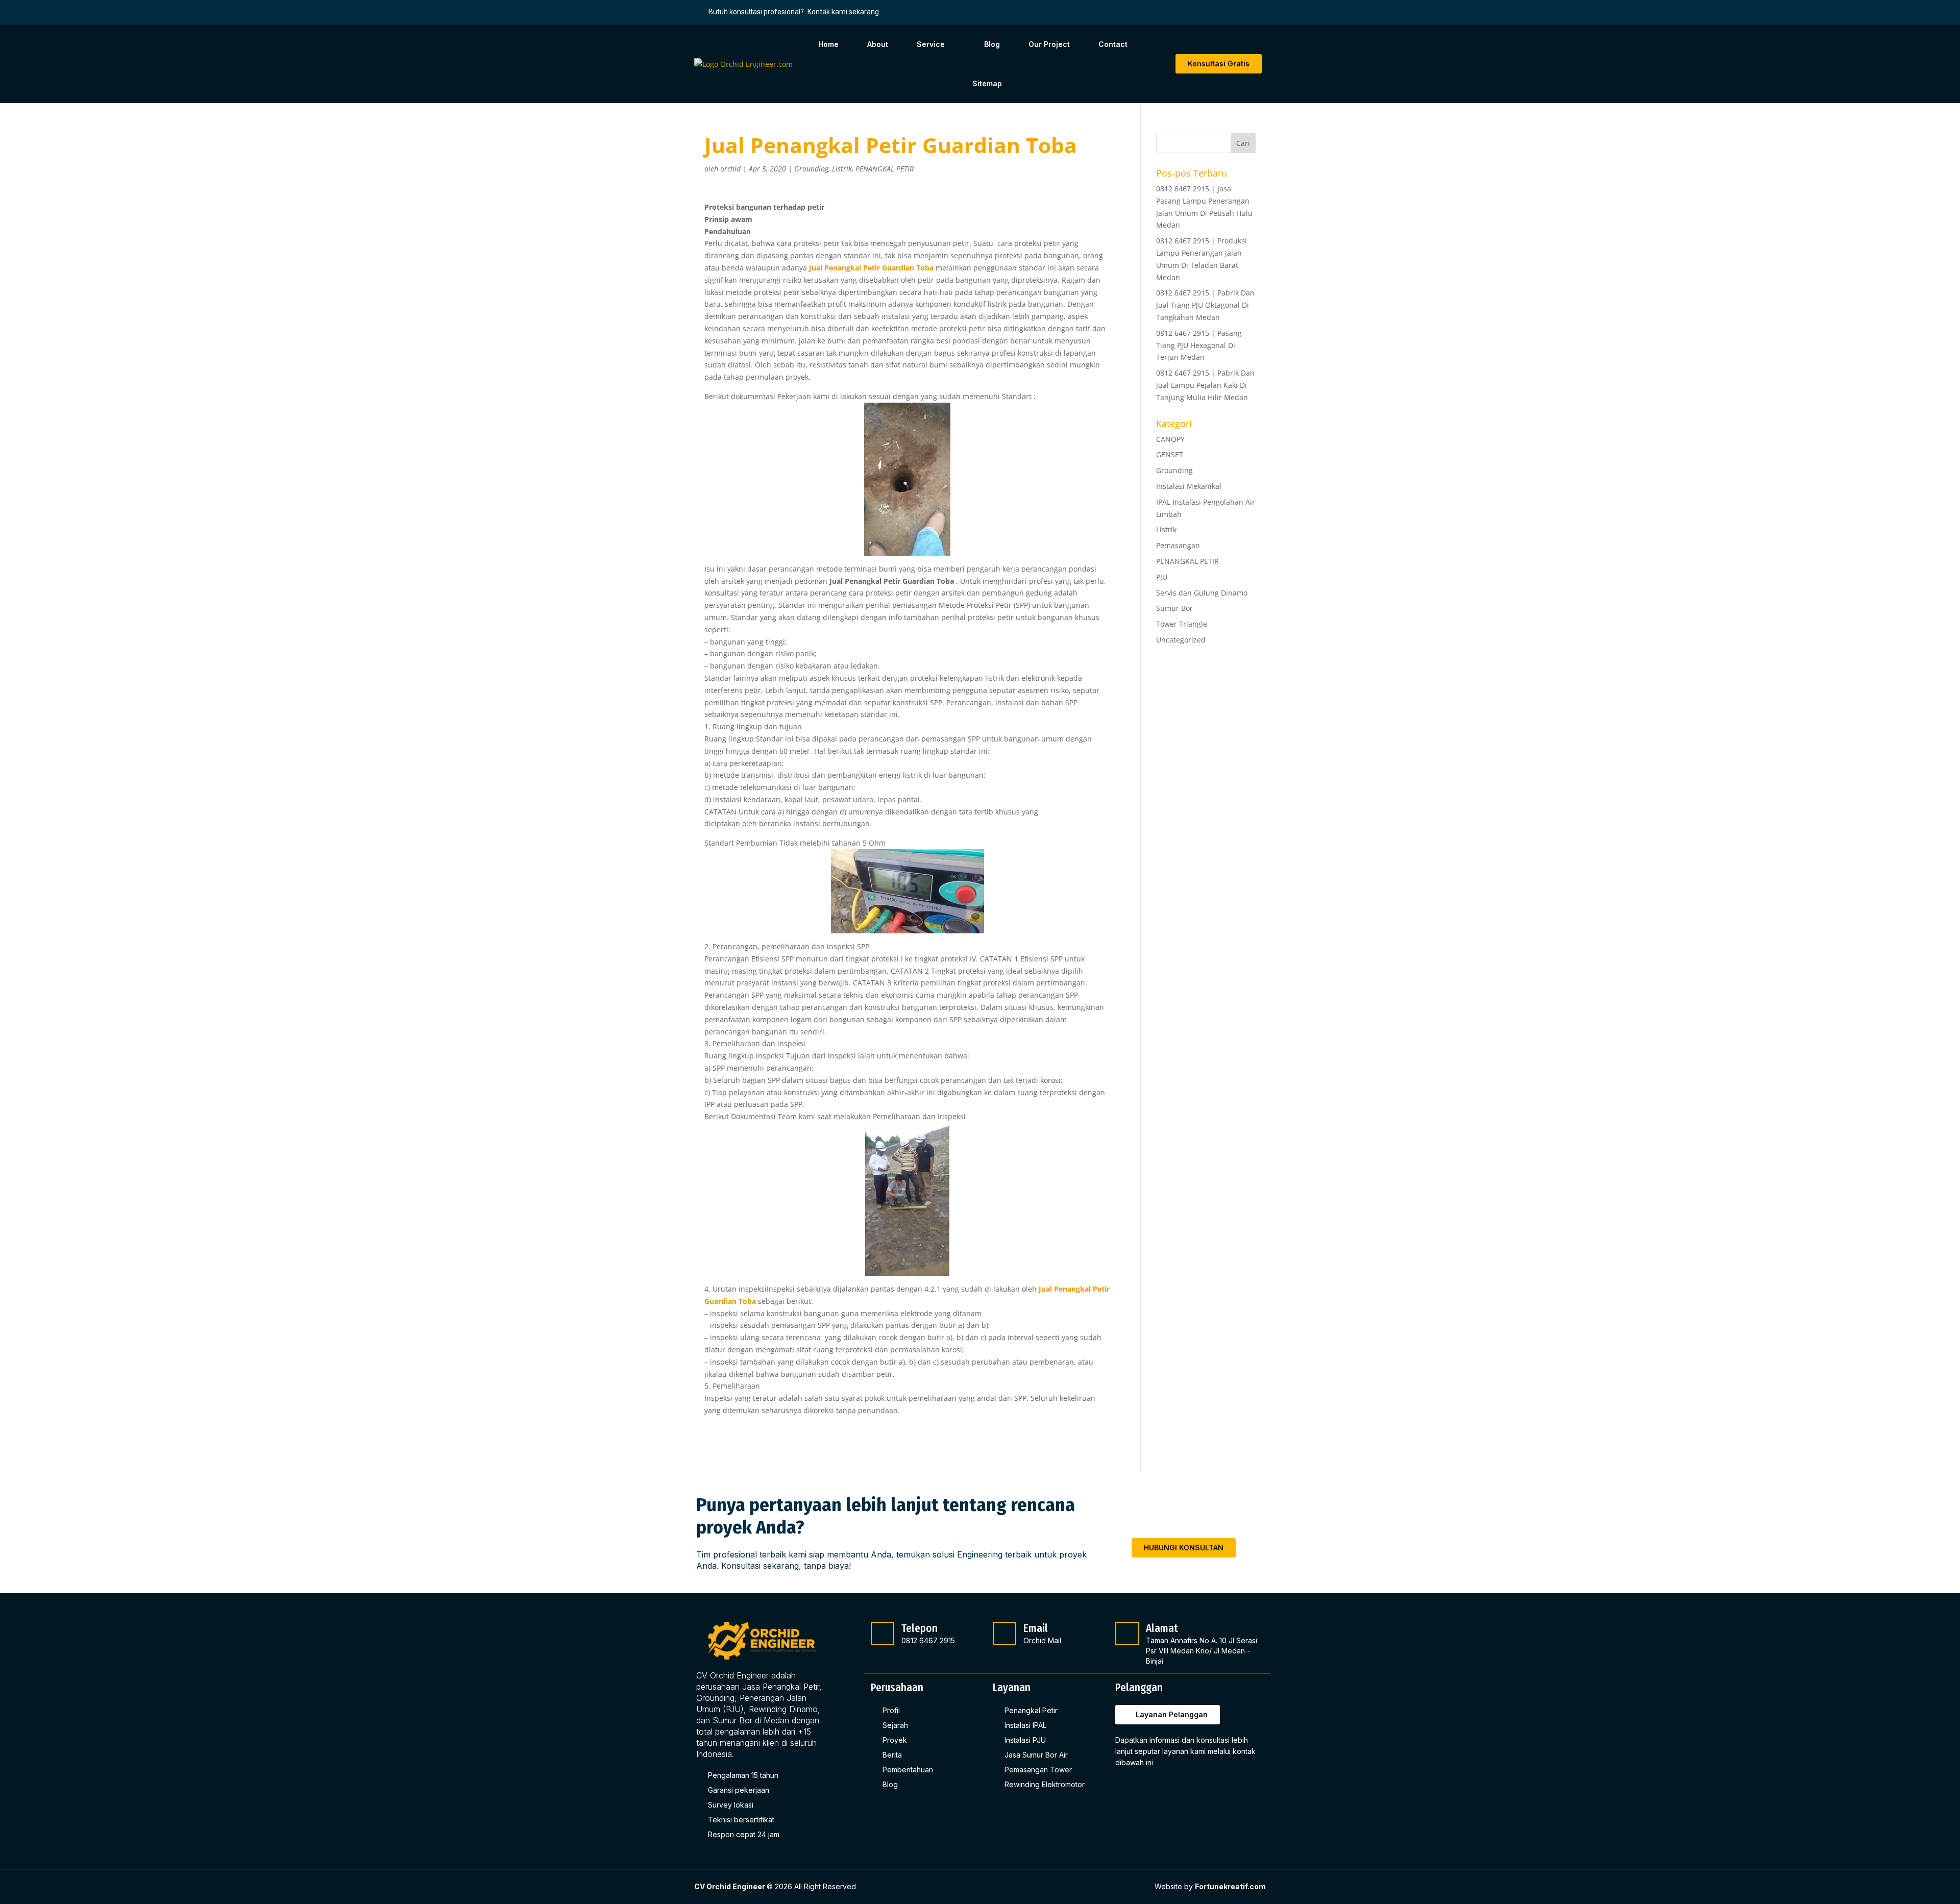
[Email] (1004, 1634)
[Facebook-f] (1126, 1789)
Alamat (1162, 1628)
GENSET (1170, 454)
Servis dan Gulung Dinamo (1202, 593)
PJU (1162, 577)
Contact (1113, 44)
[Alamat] (1127, 1634)
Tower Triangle (1182, 624)
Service (931, 44)
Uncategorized (1181, 640)
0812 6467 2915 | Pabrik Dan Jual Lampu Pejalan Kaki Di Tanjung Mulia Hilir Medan (1205, 385)
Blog (992, 44)
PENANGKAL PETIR (885, 169)
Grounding (811, 169)
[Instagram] (1150, 1789)
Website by (1210, 1886)
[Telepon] (883, 1634)
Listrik (842, 169)
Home (828, 44)
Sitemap (987, 83)
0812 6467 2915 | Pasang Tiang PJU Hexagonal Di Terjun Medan (1199, 345)
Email (1036, 1628)
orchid (730, 169)
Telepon (920, 1628)
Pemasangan (1178, 545)
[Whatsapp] (1174, 1789)
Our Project (1049, 44)
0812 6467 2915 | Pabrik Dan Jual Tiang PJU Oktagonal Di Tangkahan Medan (1205, 305)
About (878, 44)
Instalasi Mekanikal (1189, 486)
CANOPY (1170, 439)
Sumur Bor (1174, 608)
